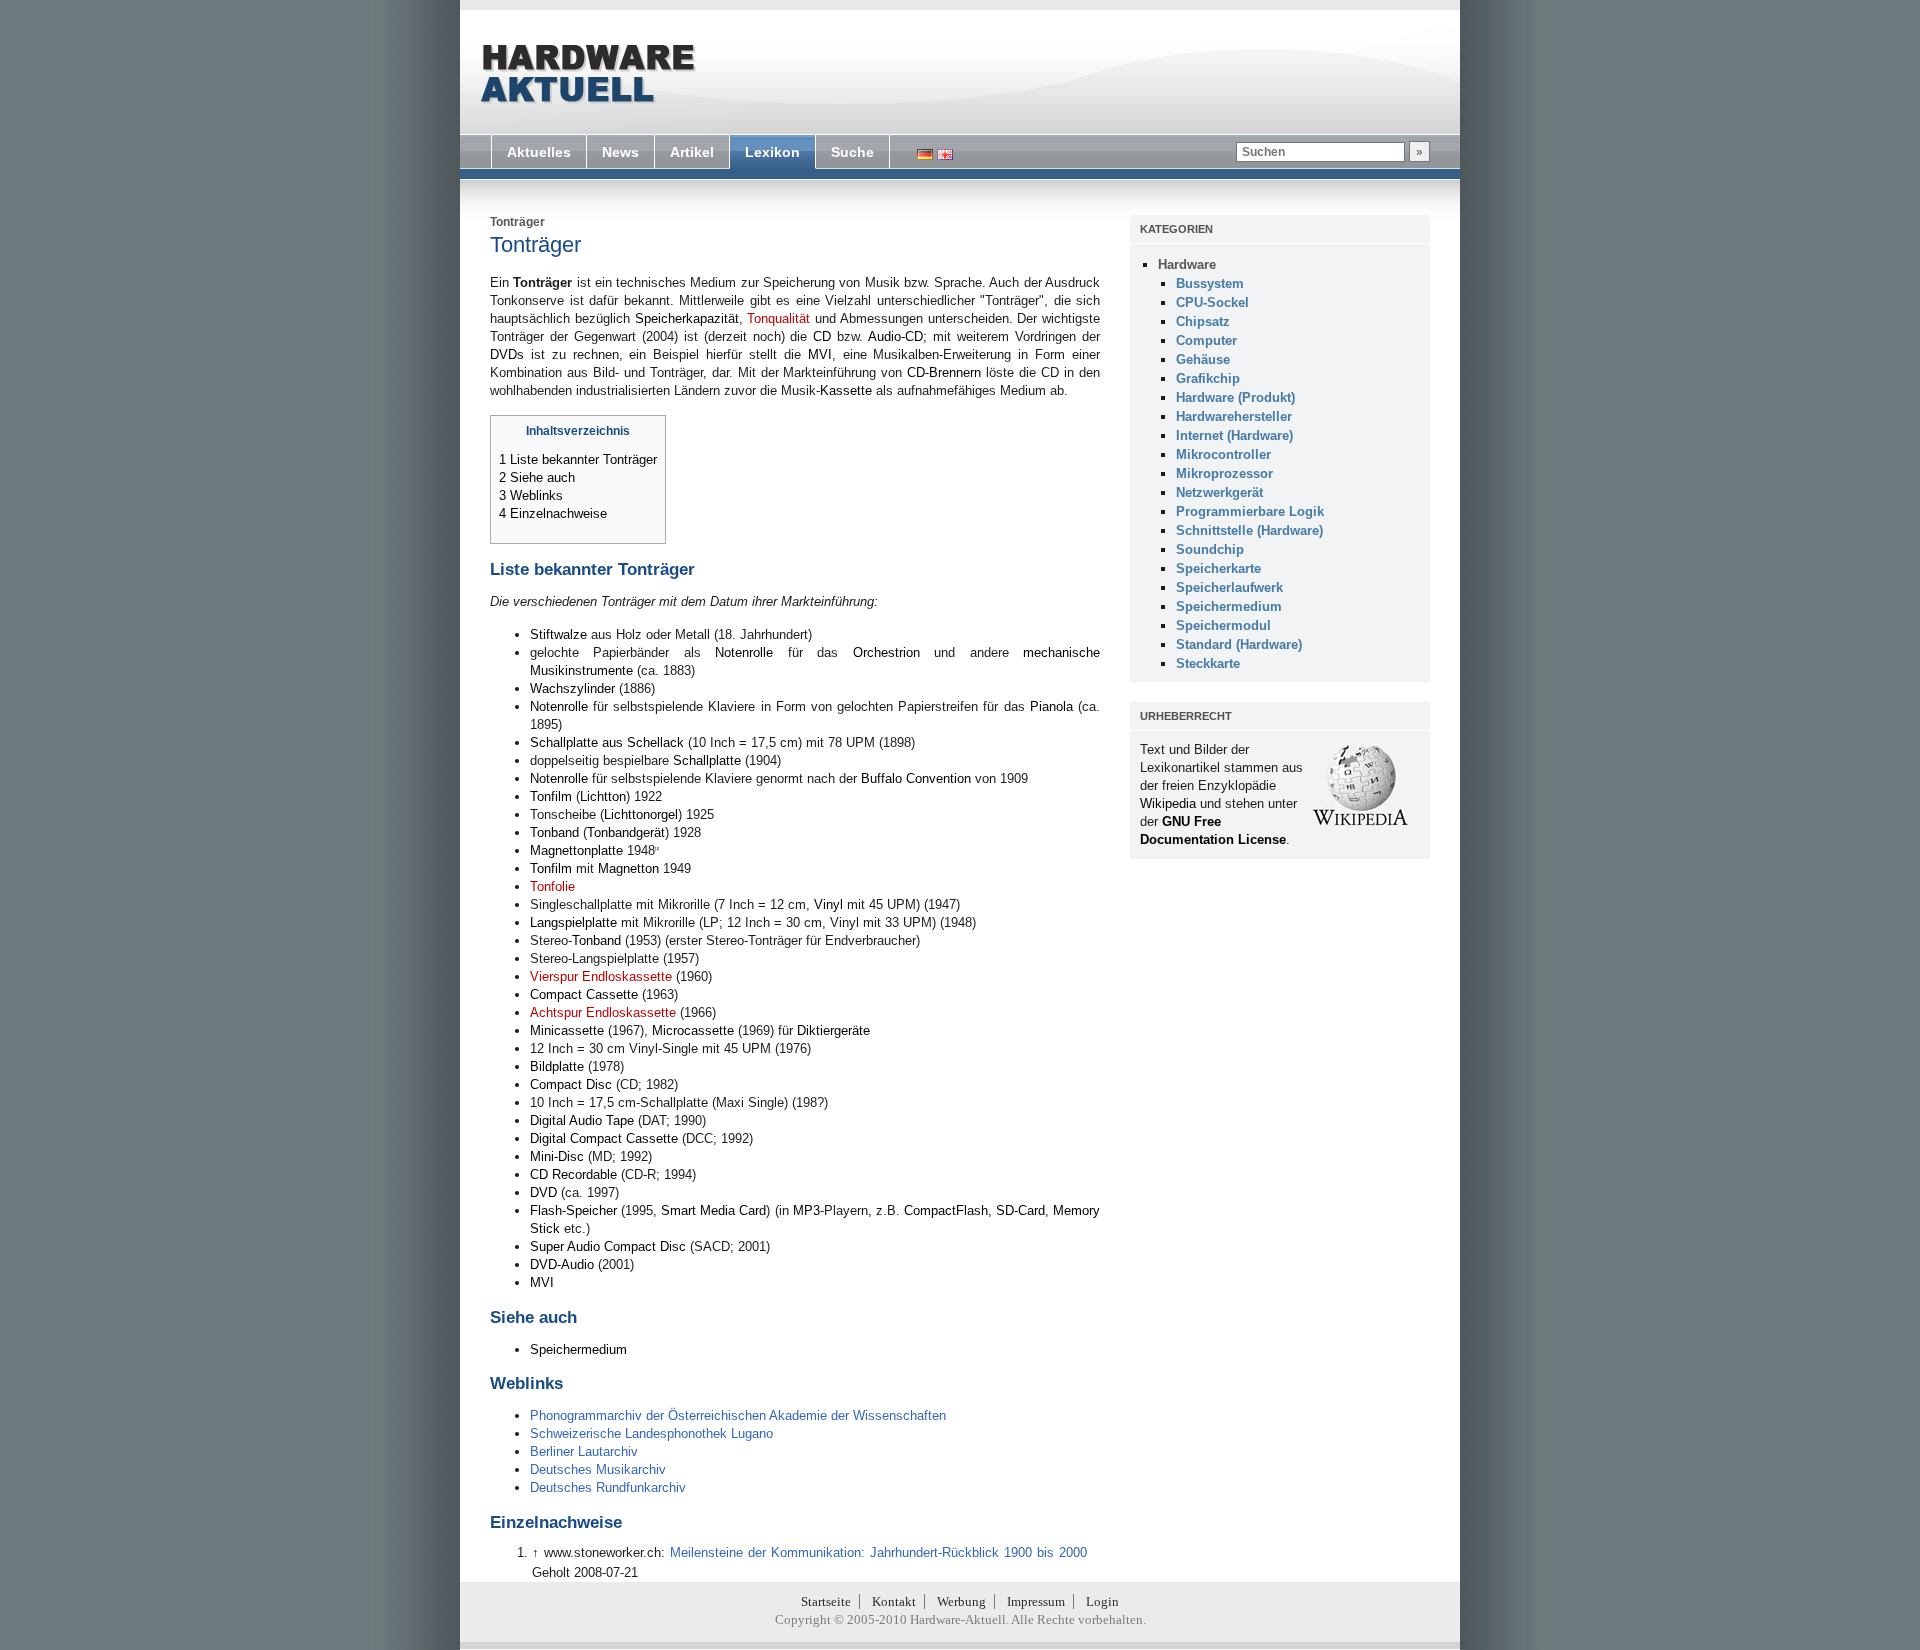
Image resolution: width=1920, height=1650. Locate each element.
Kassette (846, 390)
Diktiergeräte (833, 1030)
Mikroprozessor (1224, 473)
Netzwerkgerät (1219, 492)
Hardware (1187, 264)
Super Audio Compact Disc (608, 1246)
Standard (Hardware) (1239, 644)
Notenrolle (744, 652)
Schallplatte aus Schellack (607, 742)
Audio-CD (895, 336)
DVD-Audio (562, 1264)
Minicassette (567, 1030)
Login (1102, 1601)
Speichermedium (578, 1349)
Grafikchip (1208, 378)
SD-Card (1020, 1210)
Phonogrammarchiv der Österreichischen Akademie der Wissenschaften (738, 1415)
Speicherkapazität (687, 318)
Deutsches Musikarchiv (598, 1469)
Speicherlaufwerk (1229, 587)
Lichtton (603, 796)
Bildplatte (557, 1066)
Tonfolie (552, 886)
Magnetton (628, 868)
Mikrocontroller (1223, 454)
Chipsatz (1203, 321)
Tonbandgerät (626, 832)
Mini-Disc (557, 1156)
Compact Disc (571, 1084)
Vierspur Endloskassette (601, 976)
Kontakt (894, 1601)
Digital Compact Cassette (604, 1138)
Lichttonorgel (641, 814)
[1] (657, 848)
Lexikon (772, 152)
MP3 (806, 1210)
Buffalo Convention (916, 778)
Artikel (692, 152)
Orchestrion (886, 652)
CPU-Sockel (1212, 302)
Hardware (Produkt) (1235, 397)
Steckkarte (1208, 663)
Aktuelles (539, 152)
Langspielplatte (573, 922)
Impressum (1036, 1601)
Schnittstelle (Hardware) (1249, 530)
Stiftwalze (558, 634)
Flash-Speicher (573, 1210)
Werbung (961, 1601)
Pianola (1051, 706)
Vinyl (828, 904)
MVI (820, 354)
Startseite (826, 1601)
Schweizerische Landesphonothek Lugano (651, 1433)
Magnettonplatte (576, 850)
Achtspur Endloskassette (603, 1012)
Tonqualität (778, 318)
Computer (1206, 340)
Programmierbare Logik (1250, 511)
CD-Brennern (944, 372)
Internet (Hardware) (1234, 435)
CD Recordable (573, 1174)
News (620, 152)
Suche (852, 152)
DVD (543, 1192)
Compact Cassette (584, 994)
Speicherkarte (1218, 568)
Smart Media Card (713, 1210)
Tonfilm (551, 796)
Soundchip (1210, 549)
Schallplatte (707, 760)
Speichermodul (1223, 625)
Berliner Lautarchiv (584, 1451)
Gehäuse (1203, 359)
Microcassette (693, 1030)
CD (822, 336)
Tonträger (517, 222)
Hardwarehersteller (1234, 416)
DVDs (507, 354)
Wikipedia (1168, 803)
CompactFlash (946, 1210)
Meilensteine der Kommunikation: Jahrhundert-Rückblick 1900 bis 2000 (878, 1552)
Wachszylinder (572, 688)
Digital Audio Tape (582, 1120)
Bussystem (1210, 283)
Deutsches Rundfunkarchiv (608, 1487)
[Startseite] (586, 74)
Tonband (554, 832)
